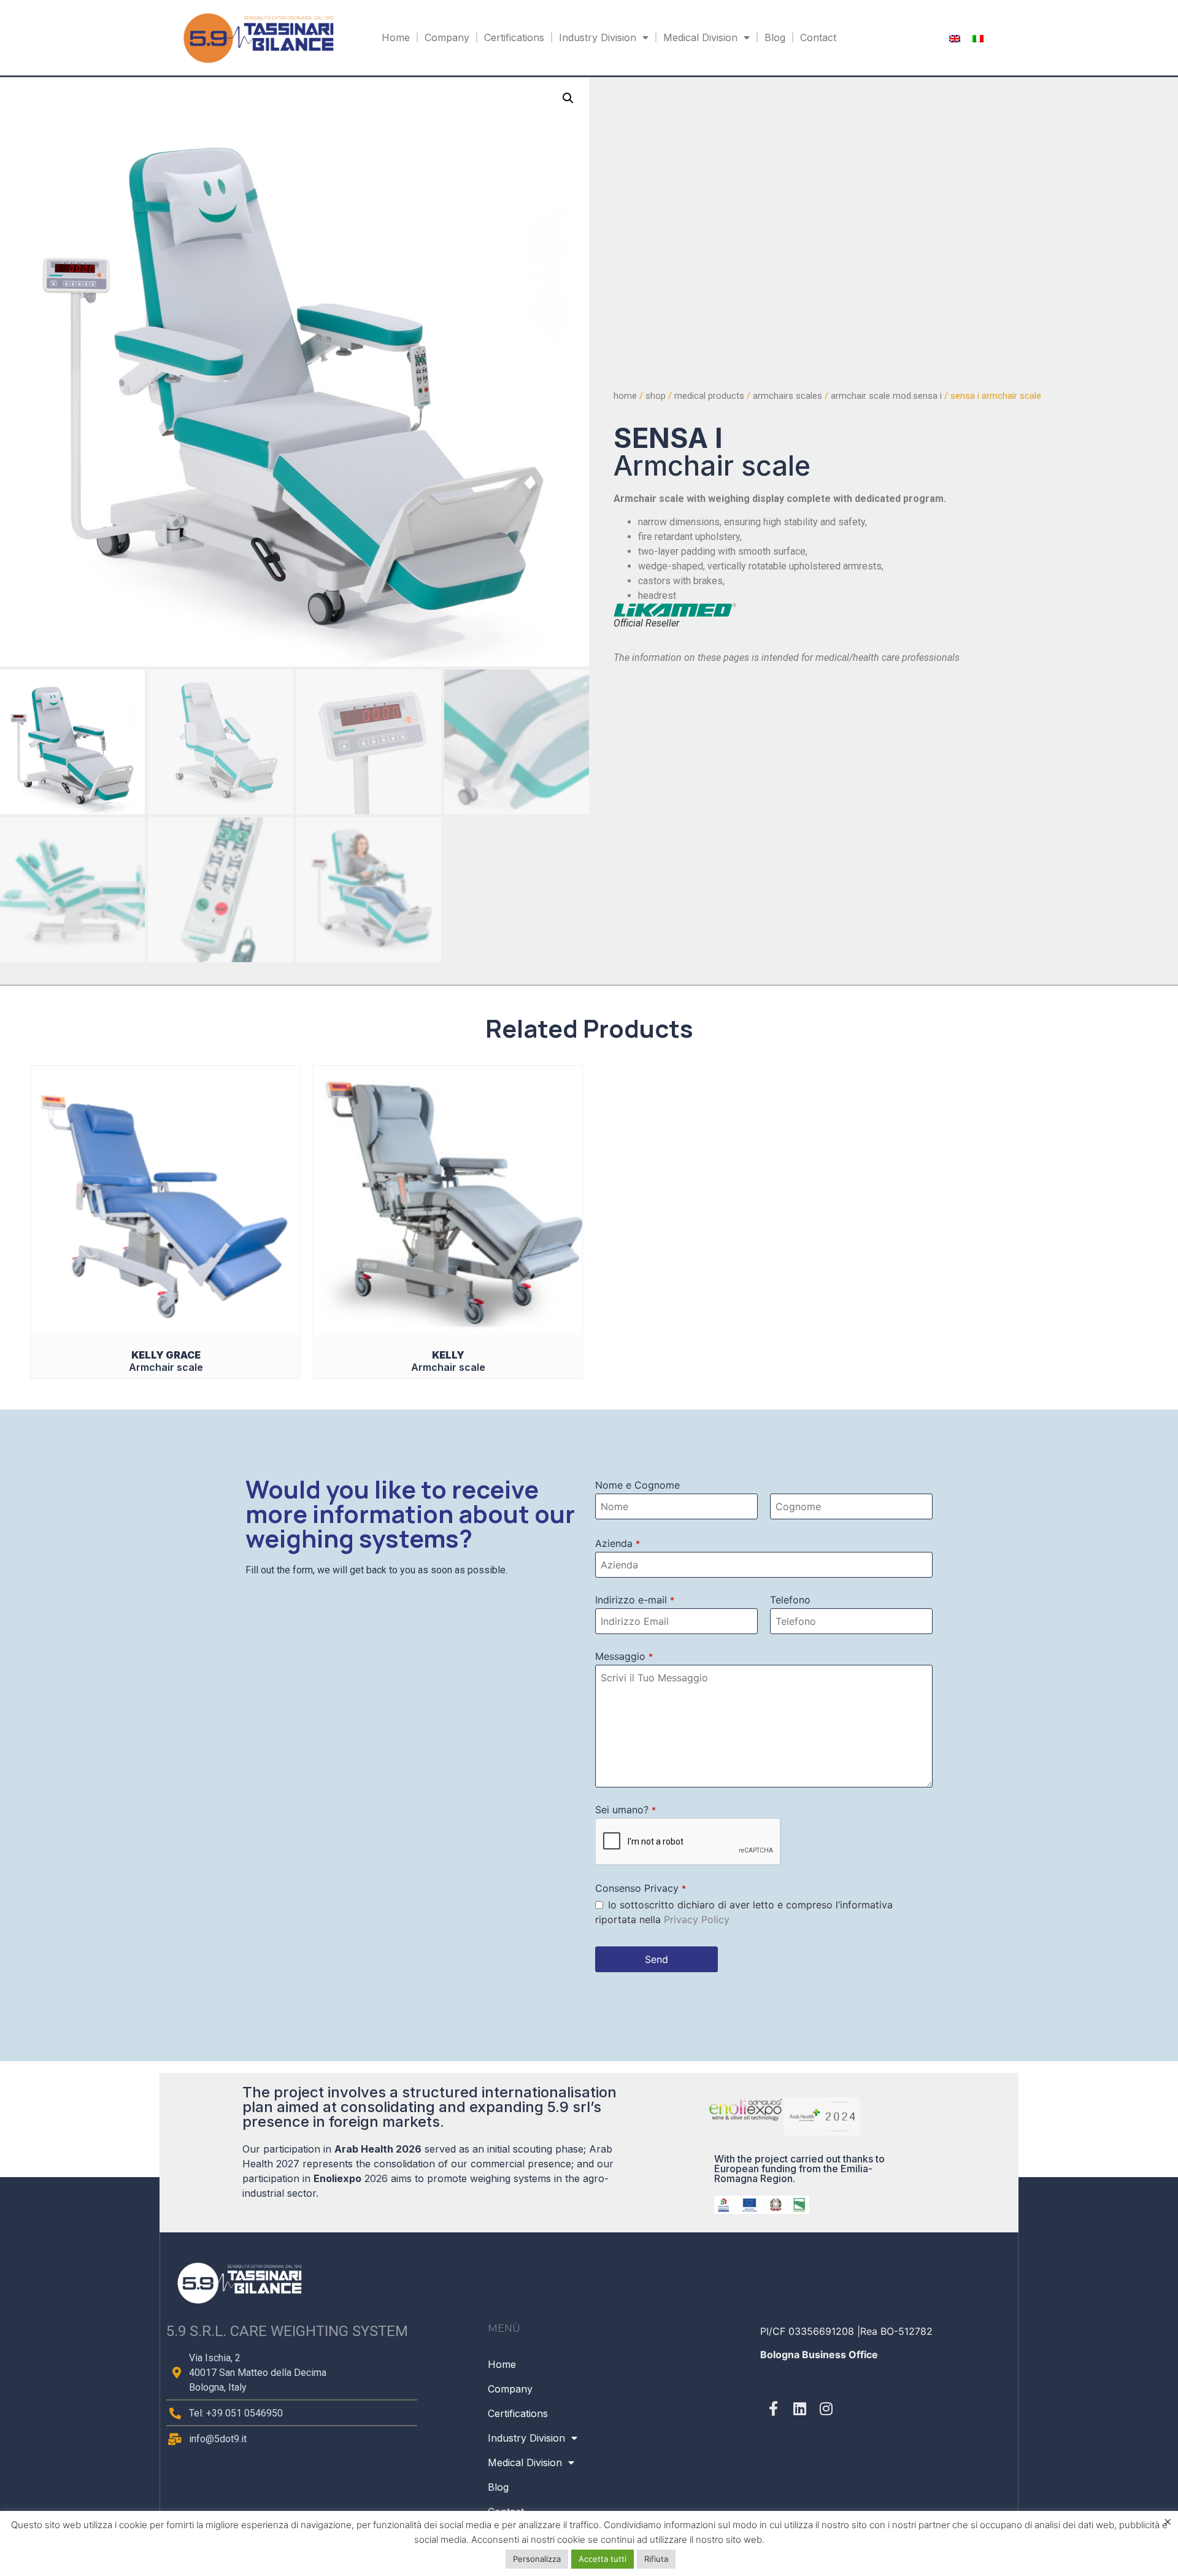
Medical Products (709, 396)
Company (447, 37)
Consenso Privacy (641, 1888)
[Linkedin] (800, 2408)
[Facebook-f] (773, 2408)
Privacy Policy (697, 1919)
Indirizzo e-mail (635, 1600)
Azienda (618, 1543)
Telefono (790, 1600)
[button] (568, 98)
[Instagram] (826, 2408)
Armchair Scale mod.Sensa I (886, 396)
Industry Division (598, 37)
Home (396, 37)
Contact (818, 37)
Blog (775, 37)
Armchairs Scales (787, 396)
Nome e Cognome (637, 1485)
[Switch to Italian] (978, 38)
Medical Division (700, 37)
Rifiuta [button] (656, 2559)
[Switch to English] (955, 38)
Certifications (514, 37)
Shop (656, 396)
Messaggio (624, 1656)
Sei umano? (626, 1810)
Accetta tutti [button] (602, 2559)
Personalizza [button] (537, 2559)
